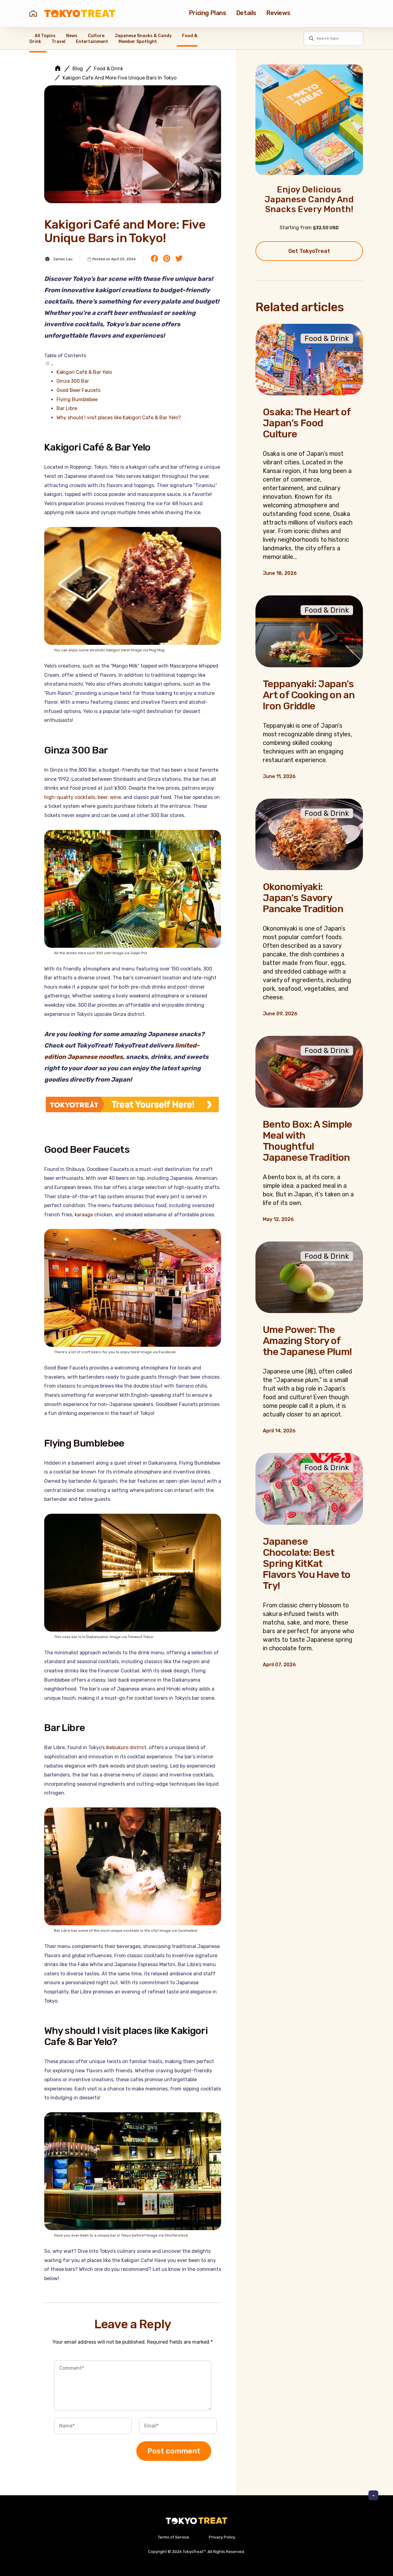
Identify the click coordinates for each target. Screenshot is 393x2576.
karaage (84, 1215)
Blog (78, 69)
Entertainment (92, 42)
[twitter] (179, 259)
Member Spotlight (138, 42)
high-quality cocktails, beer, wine (83, 797)
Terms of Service (173, 2537)
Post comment (174, 2451)
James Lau (63, 259)
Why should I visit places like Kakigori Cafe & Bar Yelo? (119, 418)
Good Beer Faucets (78, 390)
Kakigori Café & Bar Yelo (84, 372)
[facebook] (154, 259)
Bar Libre (67, 408)
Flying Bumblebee (77, 399)
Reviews (278, 13)
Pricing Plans (208, 13)
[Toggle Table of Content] (49, 365)
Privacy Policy (222, 2537)
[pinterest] (167, 259)
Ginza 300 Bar (73, 381)
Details (246, 13)
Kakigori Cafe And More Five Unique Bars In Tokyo (120, 78)
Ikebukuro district (126, 1747)
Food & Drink (109, 69)
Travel (58, 42)
